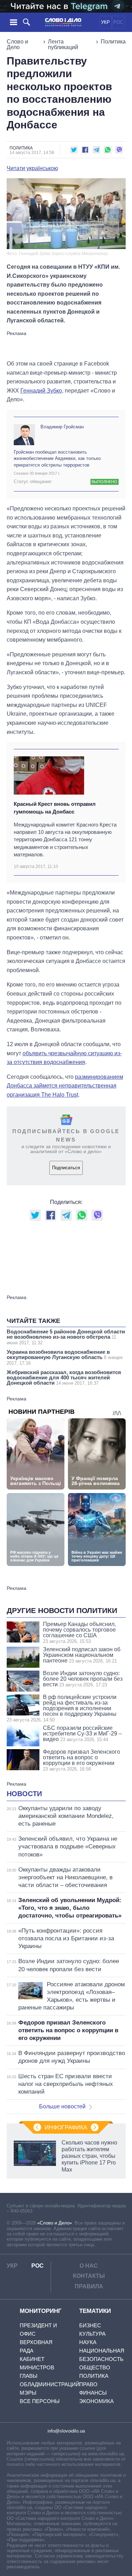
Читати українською (32, 168)
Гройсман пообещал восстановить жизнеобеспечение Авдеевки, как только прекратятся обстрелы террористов (57, 458)
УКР (105, 22)
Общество (95, 2367)
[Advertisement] (66, 345)
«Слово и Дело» (55, 2223)
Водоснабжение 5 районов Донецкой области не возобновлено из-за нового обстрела (66, 1337)
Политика (113, 42)
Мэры (28, 2393)
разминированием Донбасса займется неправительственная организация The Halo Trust (65, 1086)
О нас (89, 2266)
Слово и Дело (17, 44)
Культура (92, 2334)
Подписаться (66, 1168)
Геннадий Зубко (41, 391)
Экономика (96, 2401)
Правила (89, 2286)
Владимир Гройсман (62, 427)
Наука (88, 2342)
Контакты (89, 2276)
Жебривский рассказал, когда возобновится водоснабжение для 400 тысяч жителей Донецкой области (64, 1377)
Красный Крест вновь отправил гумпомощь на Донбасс (55, 808)
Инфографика (66, 2127)
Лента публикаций (63, 44)
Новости (24, 1794)
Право (88, 2384)
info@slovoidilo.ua (66, 2431)
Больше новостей (62, 2106)
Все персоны (40, 2401)
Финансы (93, 2393)
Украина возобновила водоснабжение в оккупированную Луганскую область (65, 1357)
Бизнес (90, 2325)
